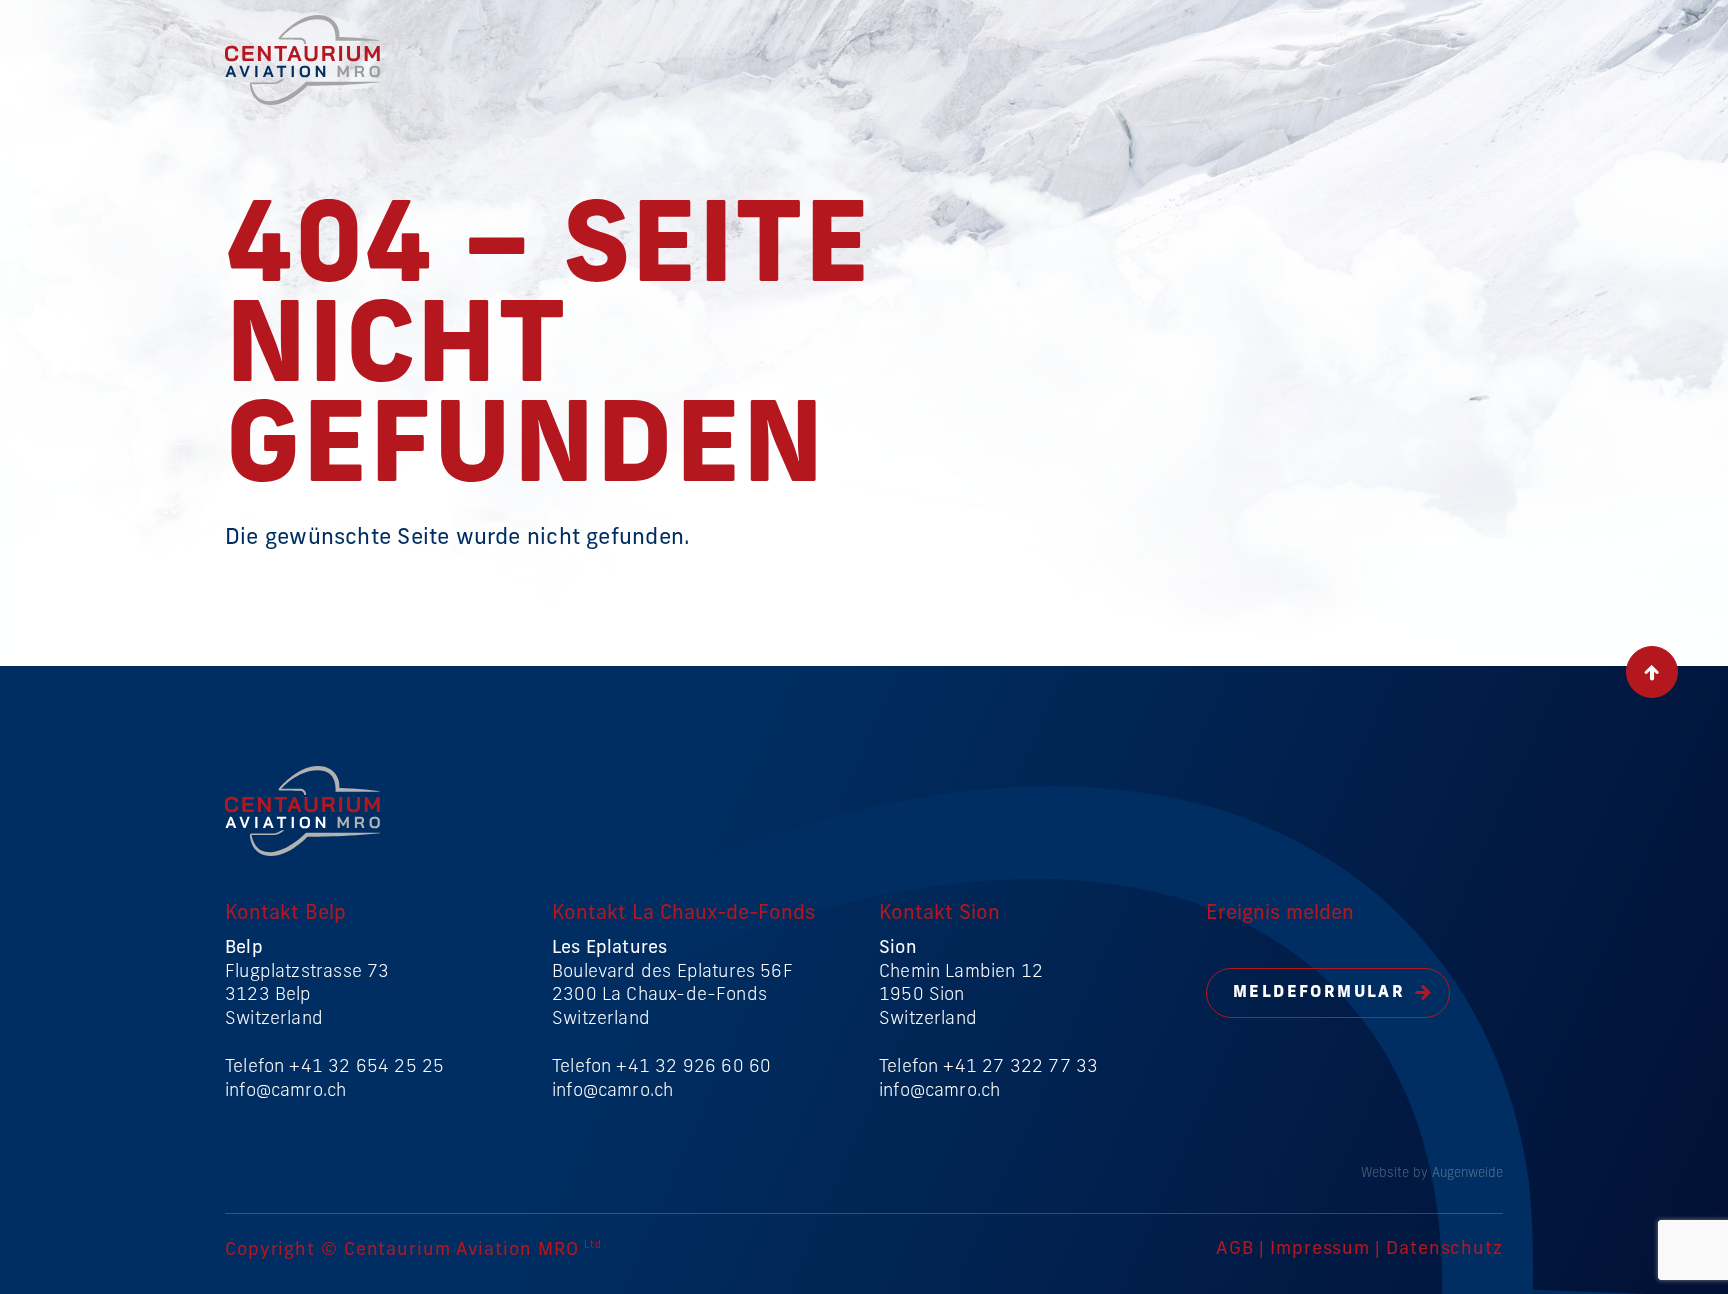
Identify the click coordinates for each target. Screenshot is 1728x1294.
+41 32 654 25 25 (366, 1068)
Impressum (1320, 1250)
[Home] (302, 101)
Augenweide (1467, 1173)
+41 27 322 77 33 (1020, 1068)
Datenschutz (1444, 1250)
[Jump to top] (1652, 672)
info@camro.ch (285, 1092)
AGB (1235, 1250)
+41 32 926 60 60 (693, 1068)
